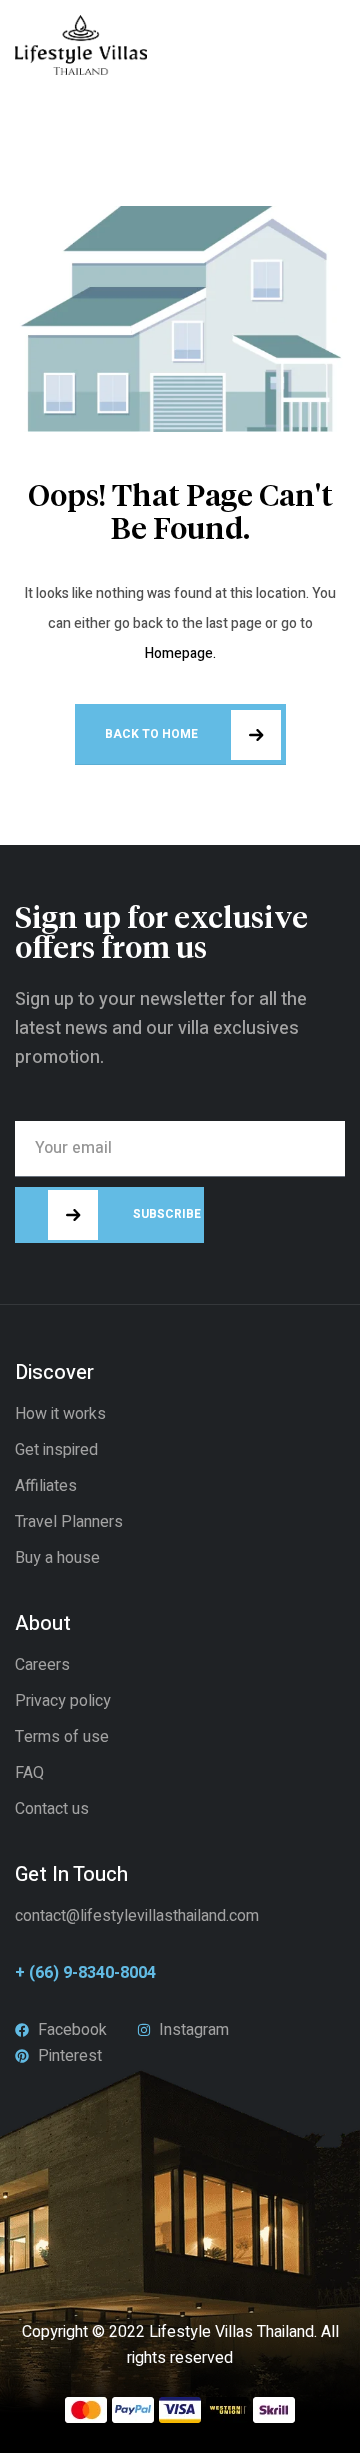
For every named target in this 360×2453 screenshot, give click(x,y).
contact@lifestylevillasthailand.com (137, 1916)
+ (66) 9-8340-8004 (85, 1973)
